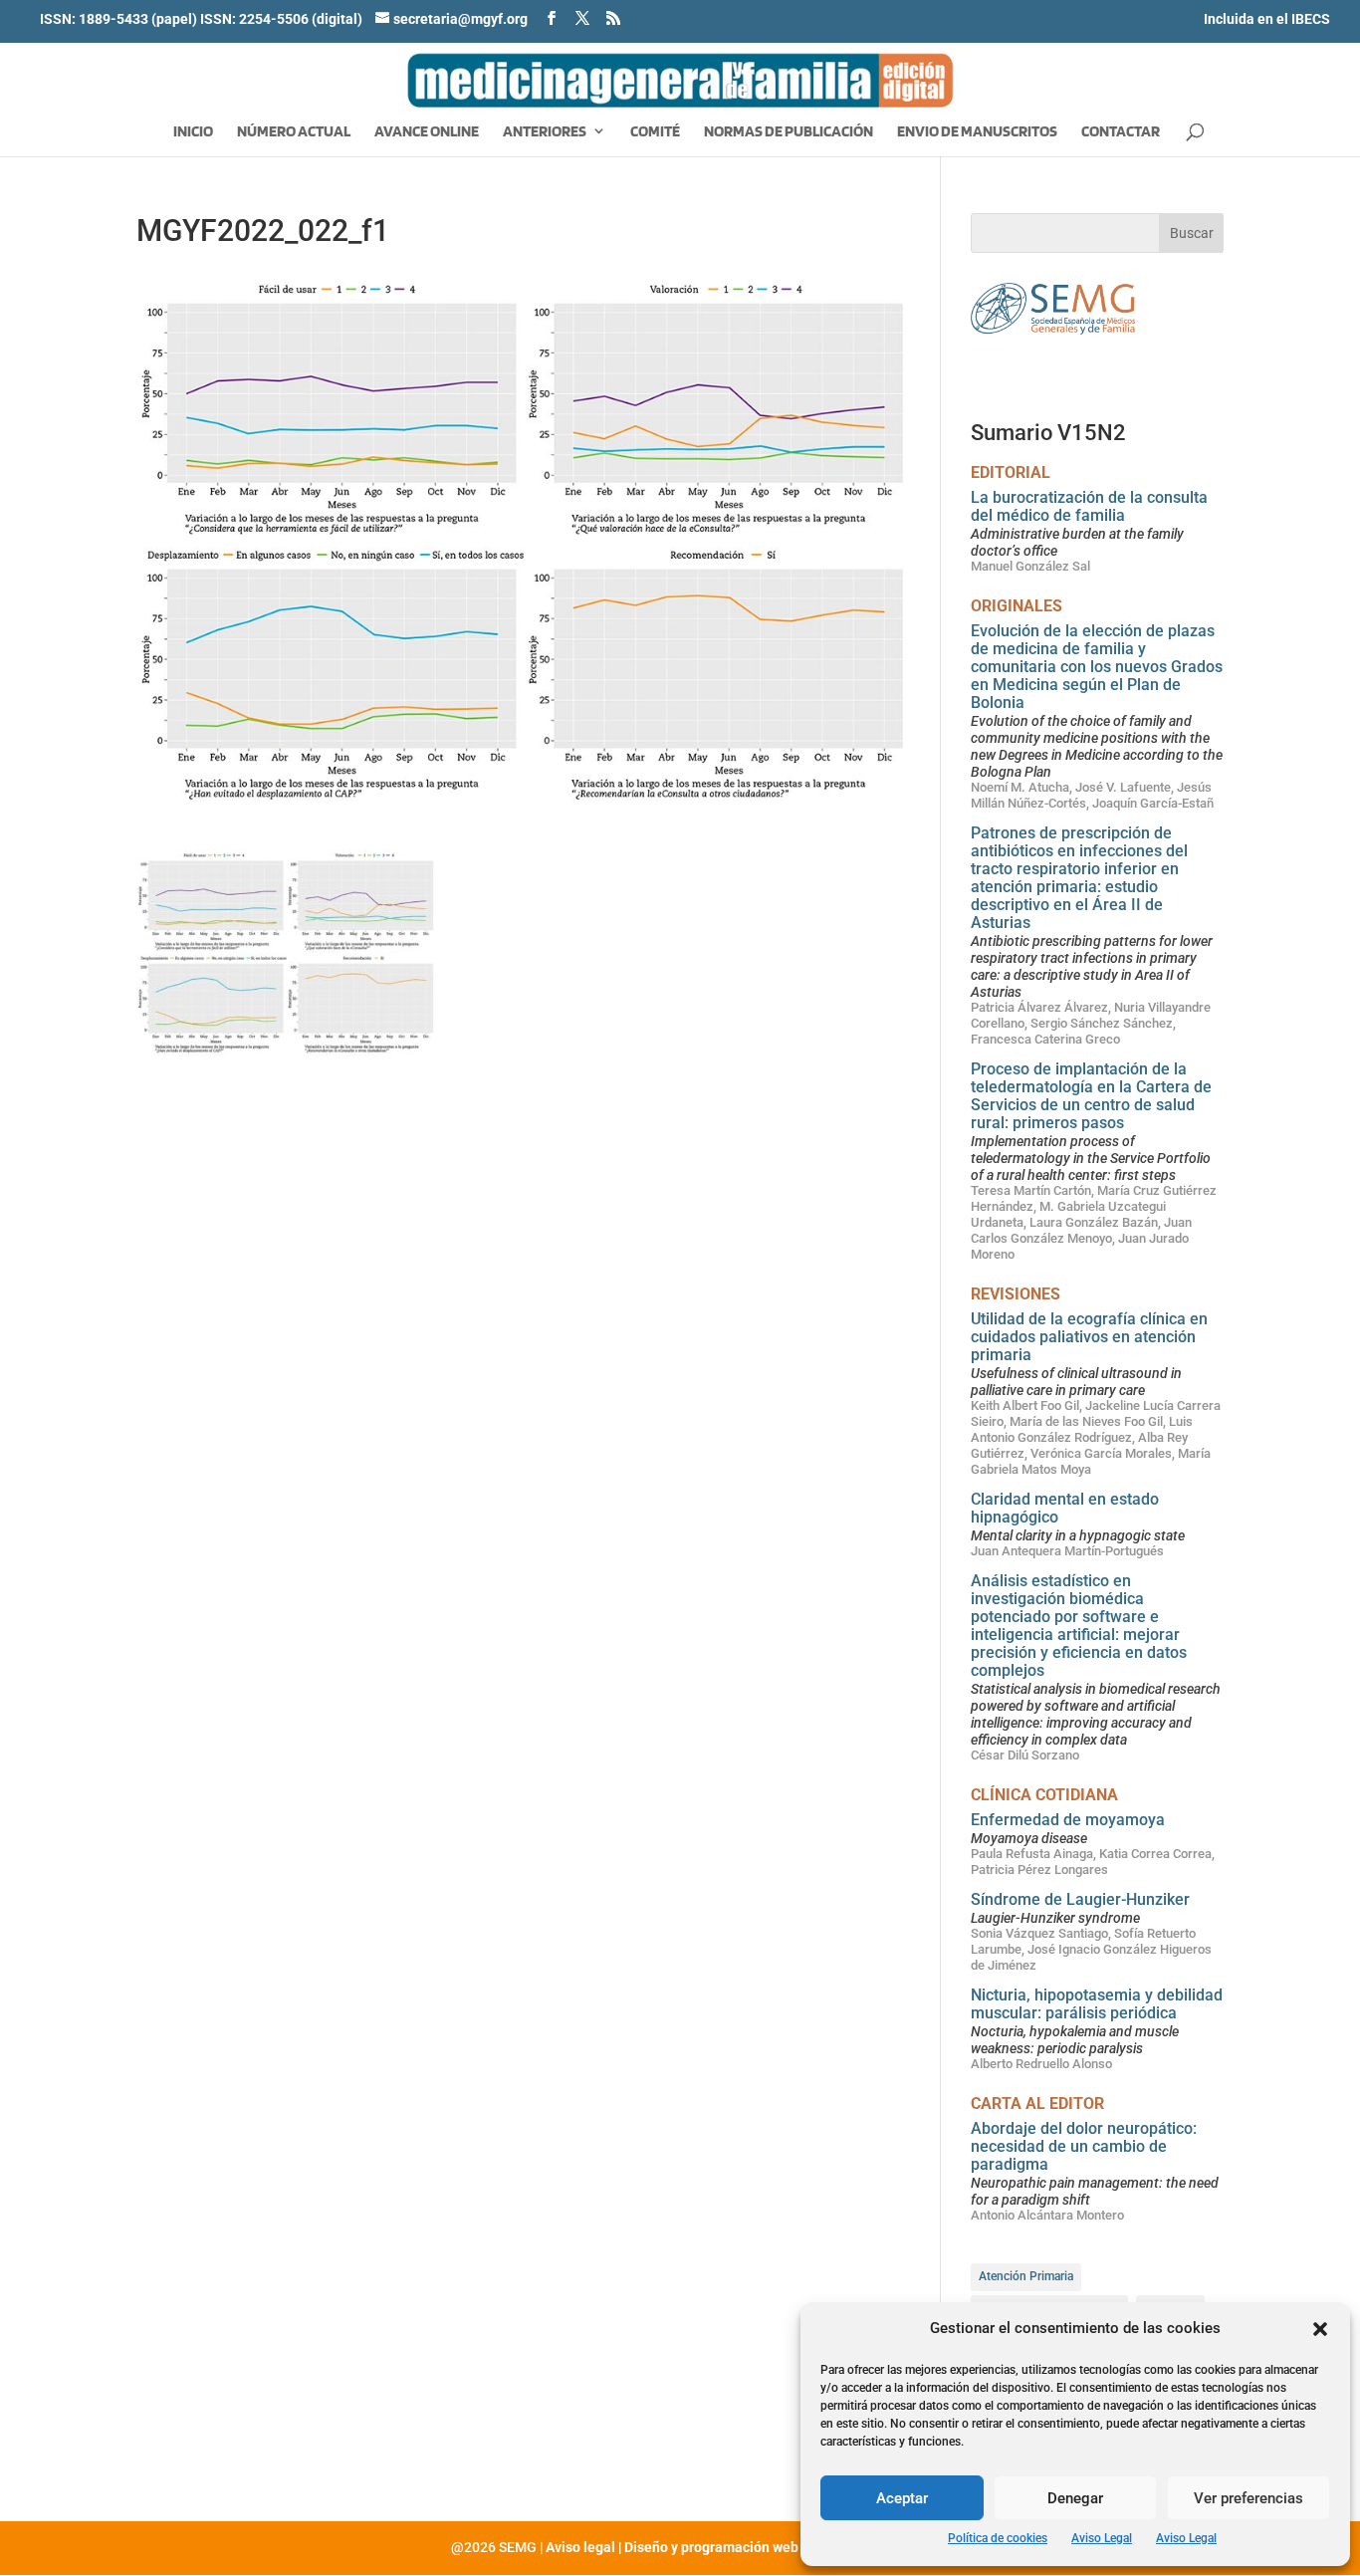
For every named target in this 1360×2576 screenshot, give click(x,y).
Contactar (1121, 132)
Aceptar (902, 2498)
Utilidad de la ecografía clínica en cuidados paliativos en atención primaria (1089, 1337)
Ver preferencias (1248, 2498)
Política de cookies (998, 2538)
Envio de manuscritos (977, 132)
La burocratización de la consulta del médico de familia (1089, 506)
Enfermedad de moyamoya (1068, 1820)
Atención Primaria (1026, 2276)
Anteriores (545, 132)
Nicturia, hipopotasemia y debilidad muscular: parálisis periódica (1097, 2004)
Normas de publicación (789, 132)
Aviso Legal (1102, 2538)
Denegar (1075, 2498)
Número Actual (294, 132)
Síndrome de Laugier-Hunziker (1080, 1899)
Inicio (193, 132)
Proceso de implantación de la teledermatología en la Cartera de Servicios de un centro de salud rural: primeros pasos (1091, 1096)
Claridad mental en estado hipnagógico (1065, 1508)
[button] (1320, 2329)
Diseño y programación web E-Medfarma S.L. (767, 2547)
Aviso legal (580, 2547)
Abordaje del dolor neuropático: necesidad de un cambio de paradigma (1084, 2146)
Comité (655, 132)
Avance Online (427, 132)
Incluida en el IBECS (1267, 19)
